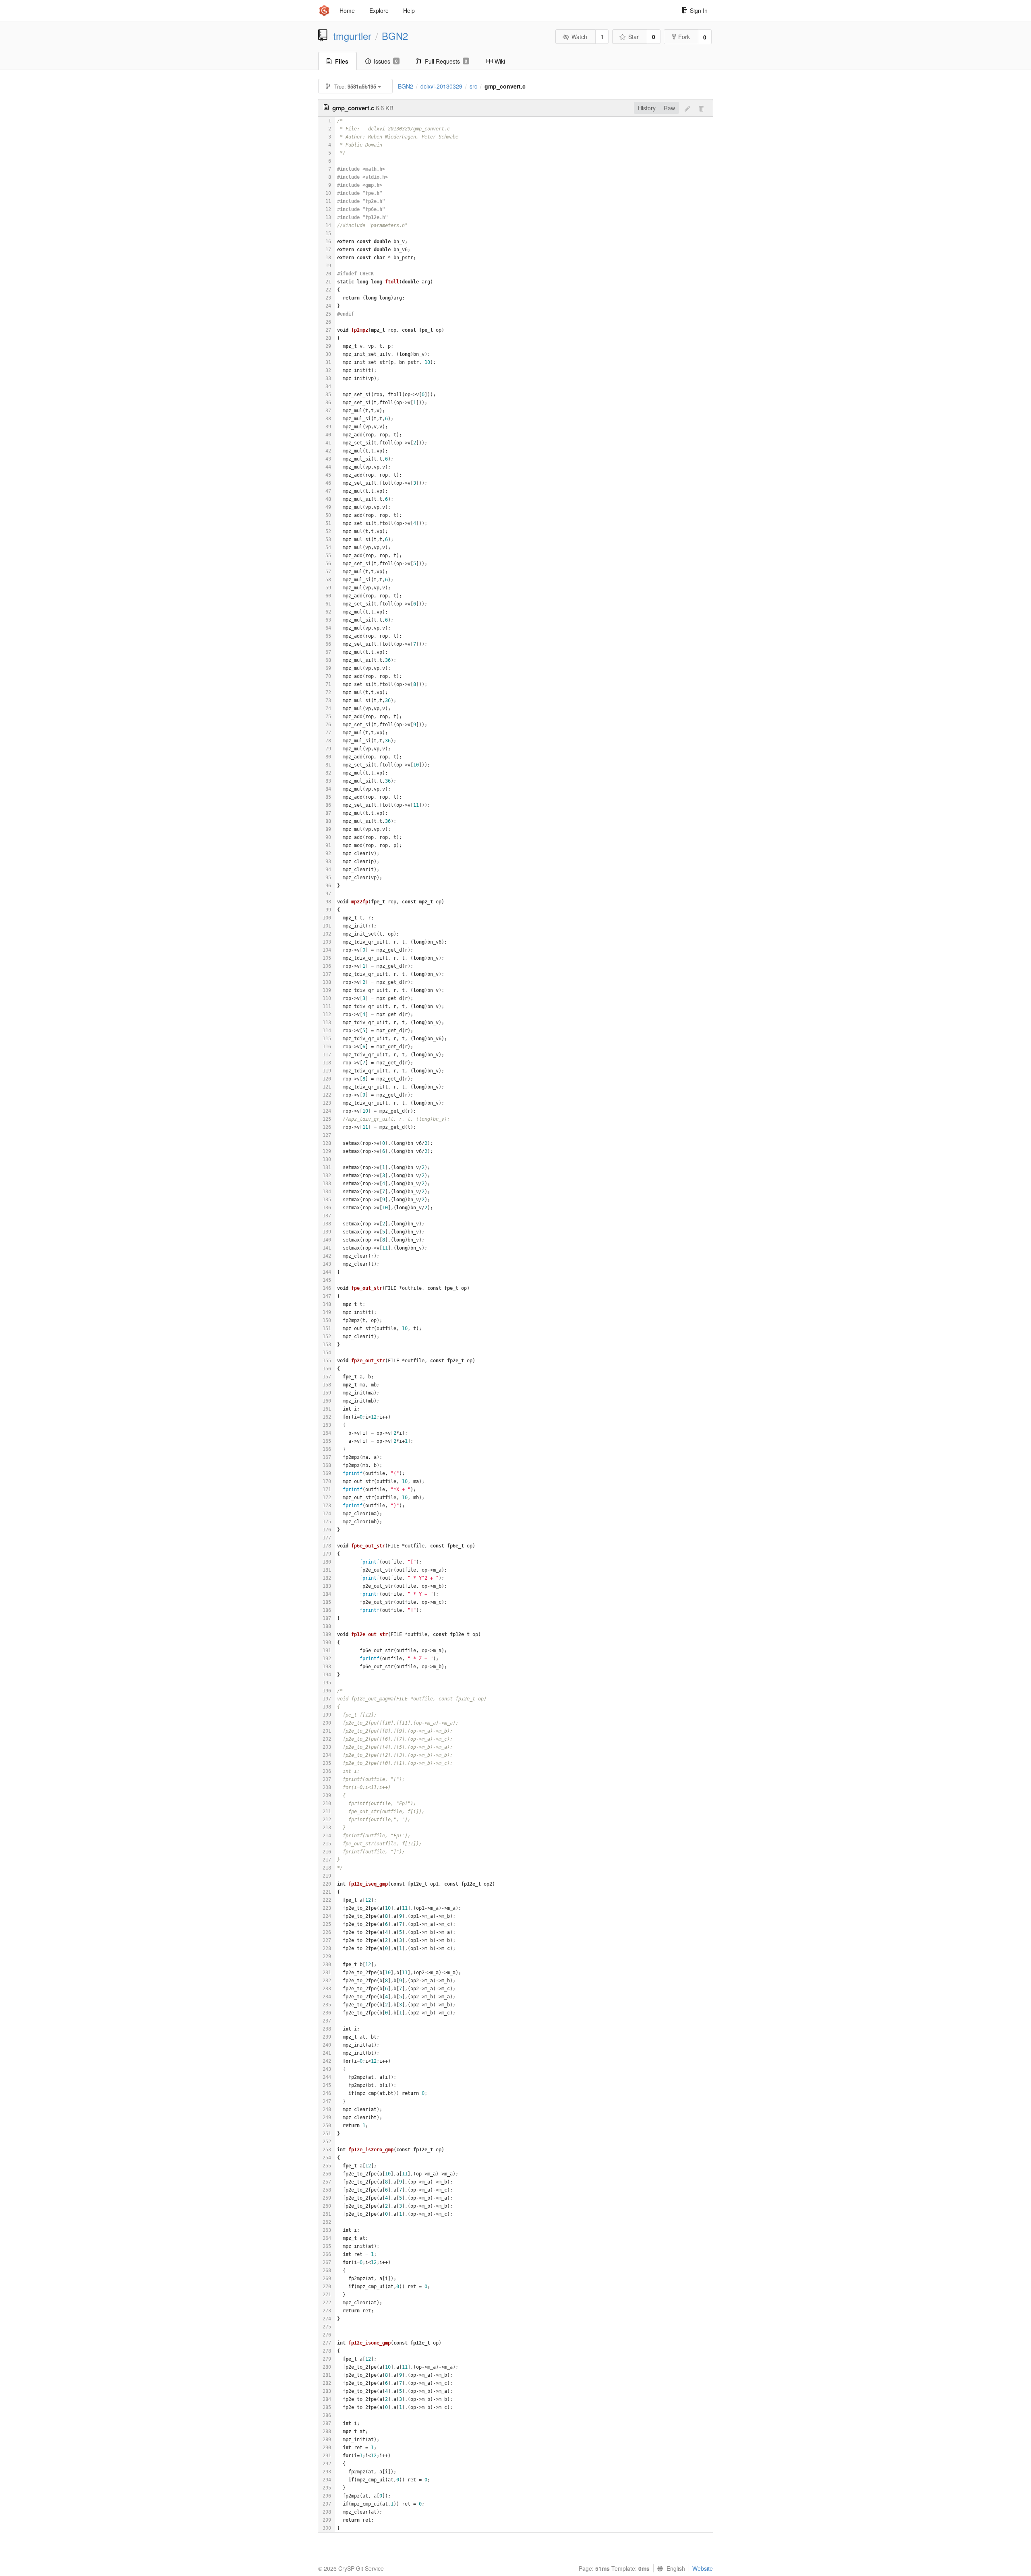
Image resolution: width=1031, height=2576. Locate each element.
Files (342, 61)
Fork (684, 37)
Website (703, 2568)
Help (409, 10)
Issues (386, 61)
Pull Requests (446, 61)
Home (347, 10)
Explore (379, 10)
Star (634, 37)
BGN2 (395, 36)
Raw (669, 108)
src (473, 86)
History (647, 108)
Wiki (500, 61)
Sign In (699, 10)
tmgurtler (352, 36)
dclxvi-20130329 (441, 86)
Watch (579, 37)
